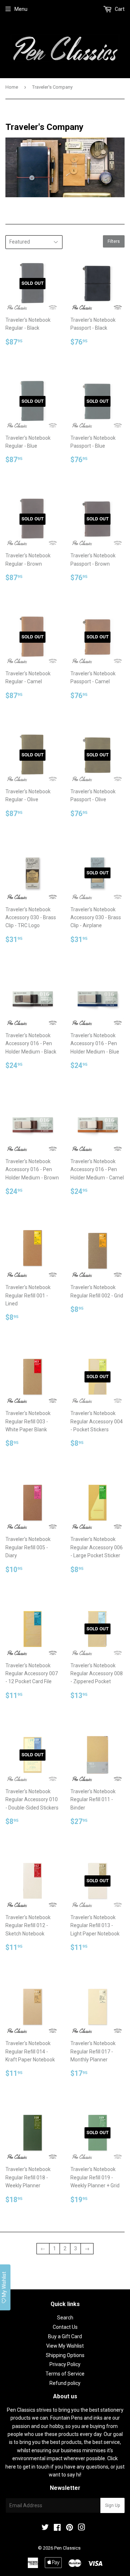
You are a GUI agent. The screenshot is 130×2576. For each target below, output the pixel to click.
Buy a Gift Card (65, 2336)
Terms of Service (65, 2374)
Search (65, 2318)
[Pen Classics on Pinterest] (70, 2528)
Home (12, 87)
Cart (119, 9)
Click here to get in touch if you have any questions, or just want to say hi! (65, 2467)
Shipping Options (65, 2355)
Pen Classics (67, 2548)
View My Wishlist (65, 2346)
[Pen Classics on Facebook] (57, 2528)
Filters (114, 241)
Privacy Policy (65, 2364)
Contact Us (65, 2327)
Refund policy (65, 2383)
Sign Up (112, 2505)
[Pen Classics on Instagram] (82, 2528)
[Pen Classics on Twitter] (45, 2528)
